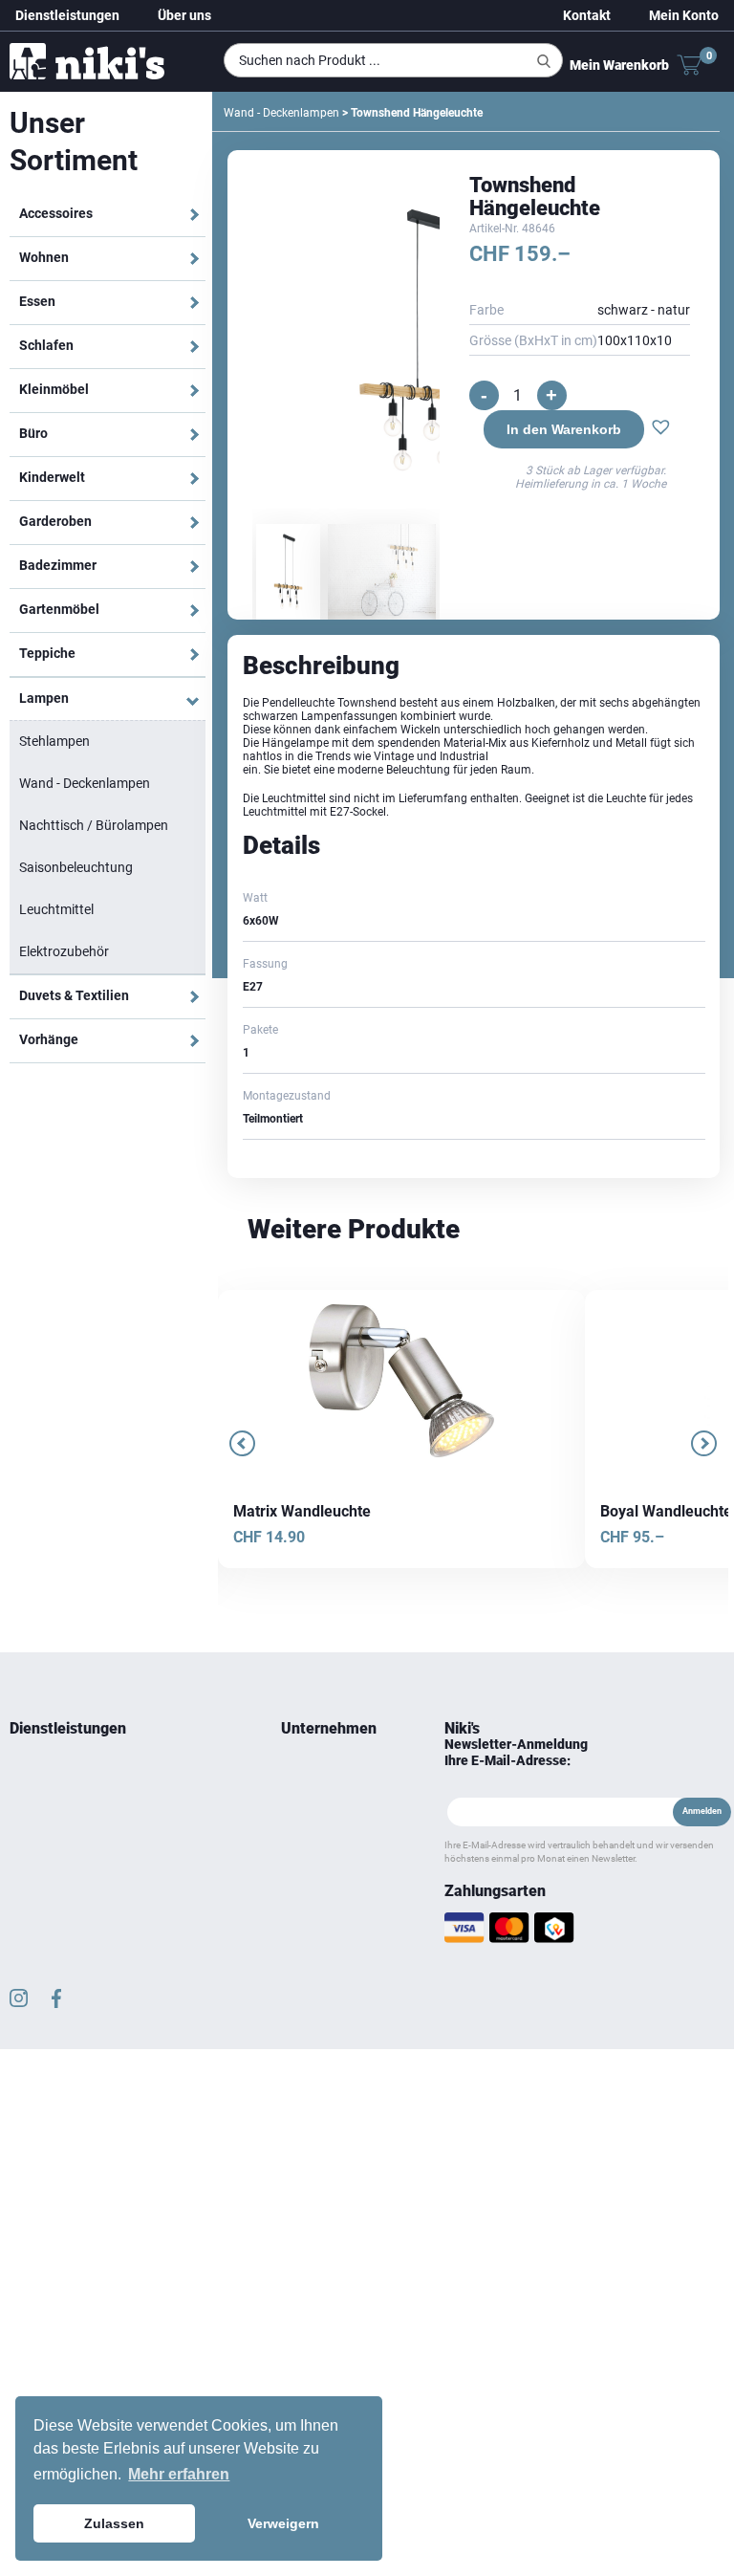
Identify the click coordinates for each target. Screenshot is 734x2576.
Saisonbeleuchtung (76, 867)
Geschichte (309, 1795)
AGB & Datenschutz (331, 1887)
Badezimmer (58, 565)
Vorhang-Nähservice (62, 1864)
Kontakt (587, 15)
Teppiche (47, 653)
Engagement (314, 1818)
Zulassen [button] (114, 2523)
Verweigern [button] (283, 2523)
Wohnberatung (48, 1772)
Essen (37, 301)
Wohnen (44, 257)
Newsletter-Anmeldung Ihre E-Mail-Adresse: (516, 1752)
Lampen (44, 698)
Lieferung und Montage (69, 1795)
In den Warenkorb (564, 429)
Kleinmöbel (54, 389)
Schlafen (46, 345)
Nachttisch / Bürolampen (94, 825)
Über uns (184, 15)
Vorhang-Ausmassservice (76, 1841)
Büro (33, 433)
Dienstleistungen (67, 15)
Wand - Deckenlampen (85, 783)
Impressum (310, 1910)
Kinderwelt (52, 477)
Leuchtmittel (56, 909)
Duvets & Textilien (74, 995)
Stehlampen (54, 741)
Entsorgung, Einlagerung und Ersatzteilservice (85, 1898)
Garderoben (55, 521)
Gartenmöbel (59, 609)
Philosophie (312, 1841)
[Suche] (544, 61)
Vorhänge (49, 1039)
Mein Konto (684, 15)
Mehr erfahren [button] (179, 2474)
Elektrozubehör (64, 951)
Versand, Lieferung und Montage (329, 1944)
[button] (661, 429)
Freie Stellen (312, 1864)
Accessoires (56, 213)
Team (295, 1772)
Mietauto (32, 1818)
